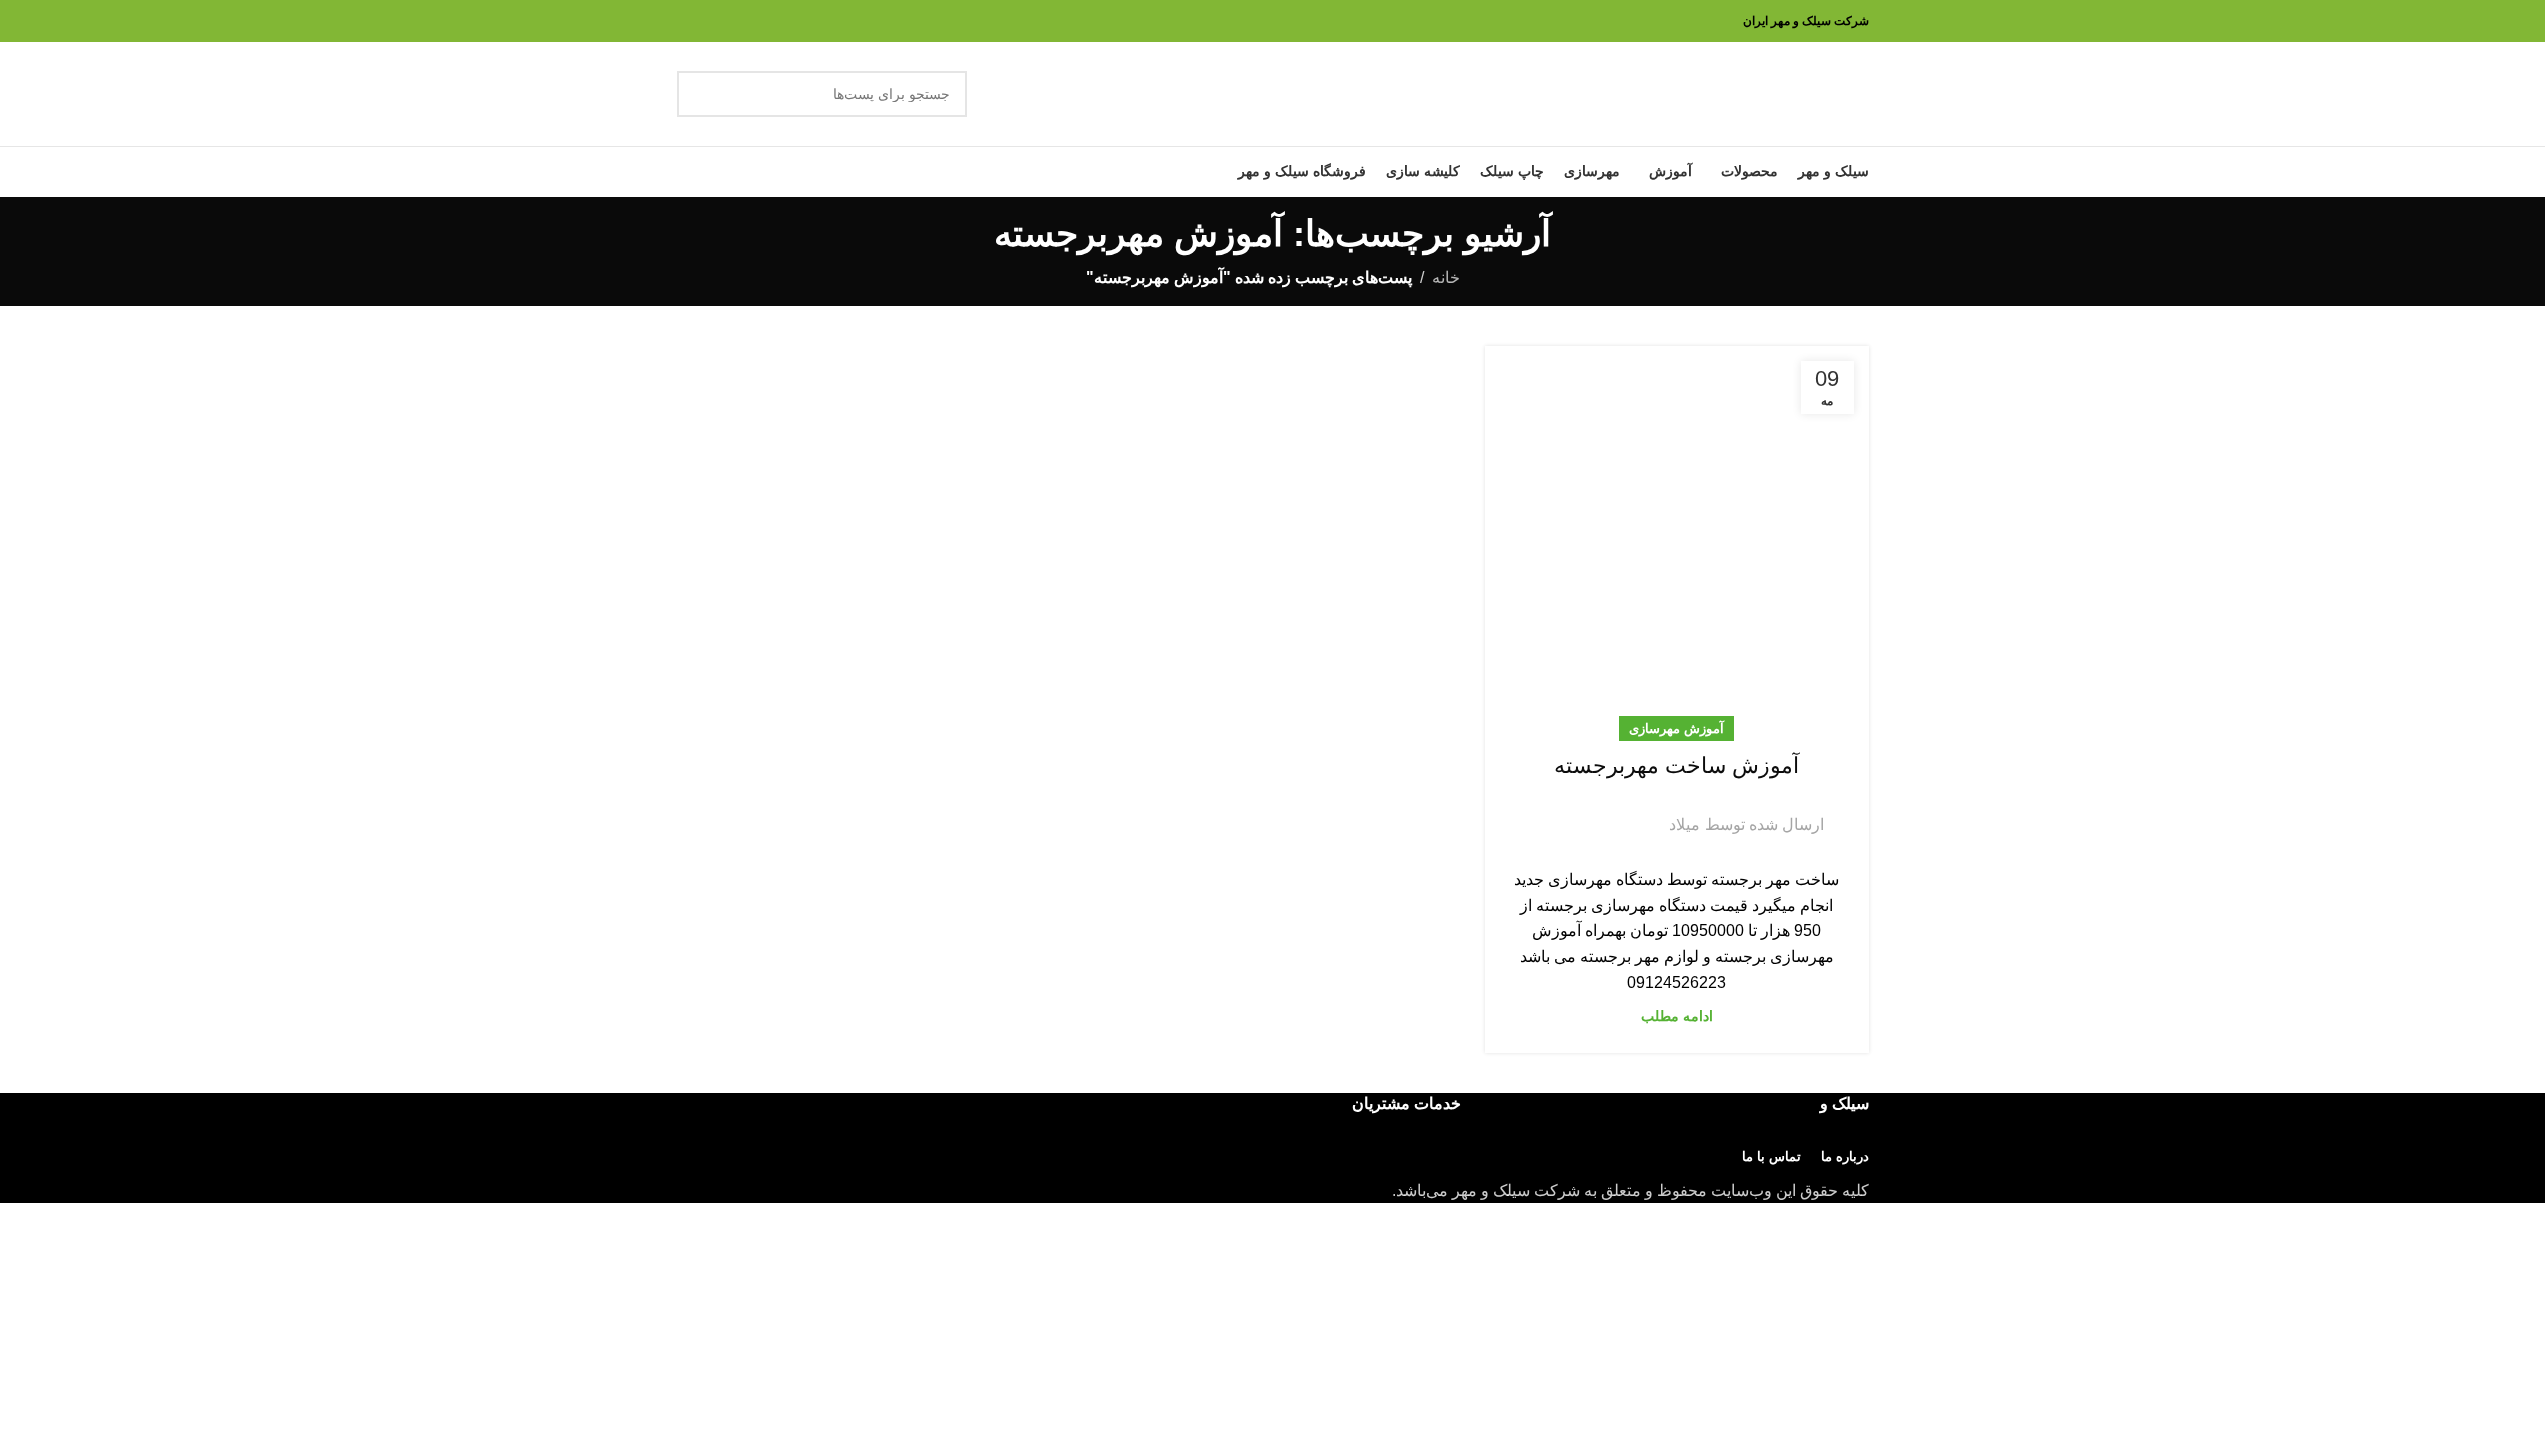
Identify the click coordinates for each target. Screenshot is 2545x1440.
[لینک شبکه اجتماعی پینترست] (1594, 810)
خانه (1446, 277)
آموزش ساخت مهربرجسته (1676, 765)
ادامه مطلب (1677, 1016)
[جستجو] (700, 94)
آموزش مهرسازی (1676, 728)
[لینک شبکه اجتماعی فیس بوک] (1642, 810)
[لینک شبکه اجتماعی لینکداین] (1570, 810)
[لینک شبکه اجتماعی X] (1618, 810)
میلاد (1684, 824)
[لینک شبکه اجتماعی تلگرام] (1546, 810)
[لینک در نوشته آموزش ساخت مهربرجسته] (1677, 538)
